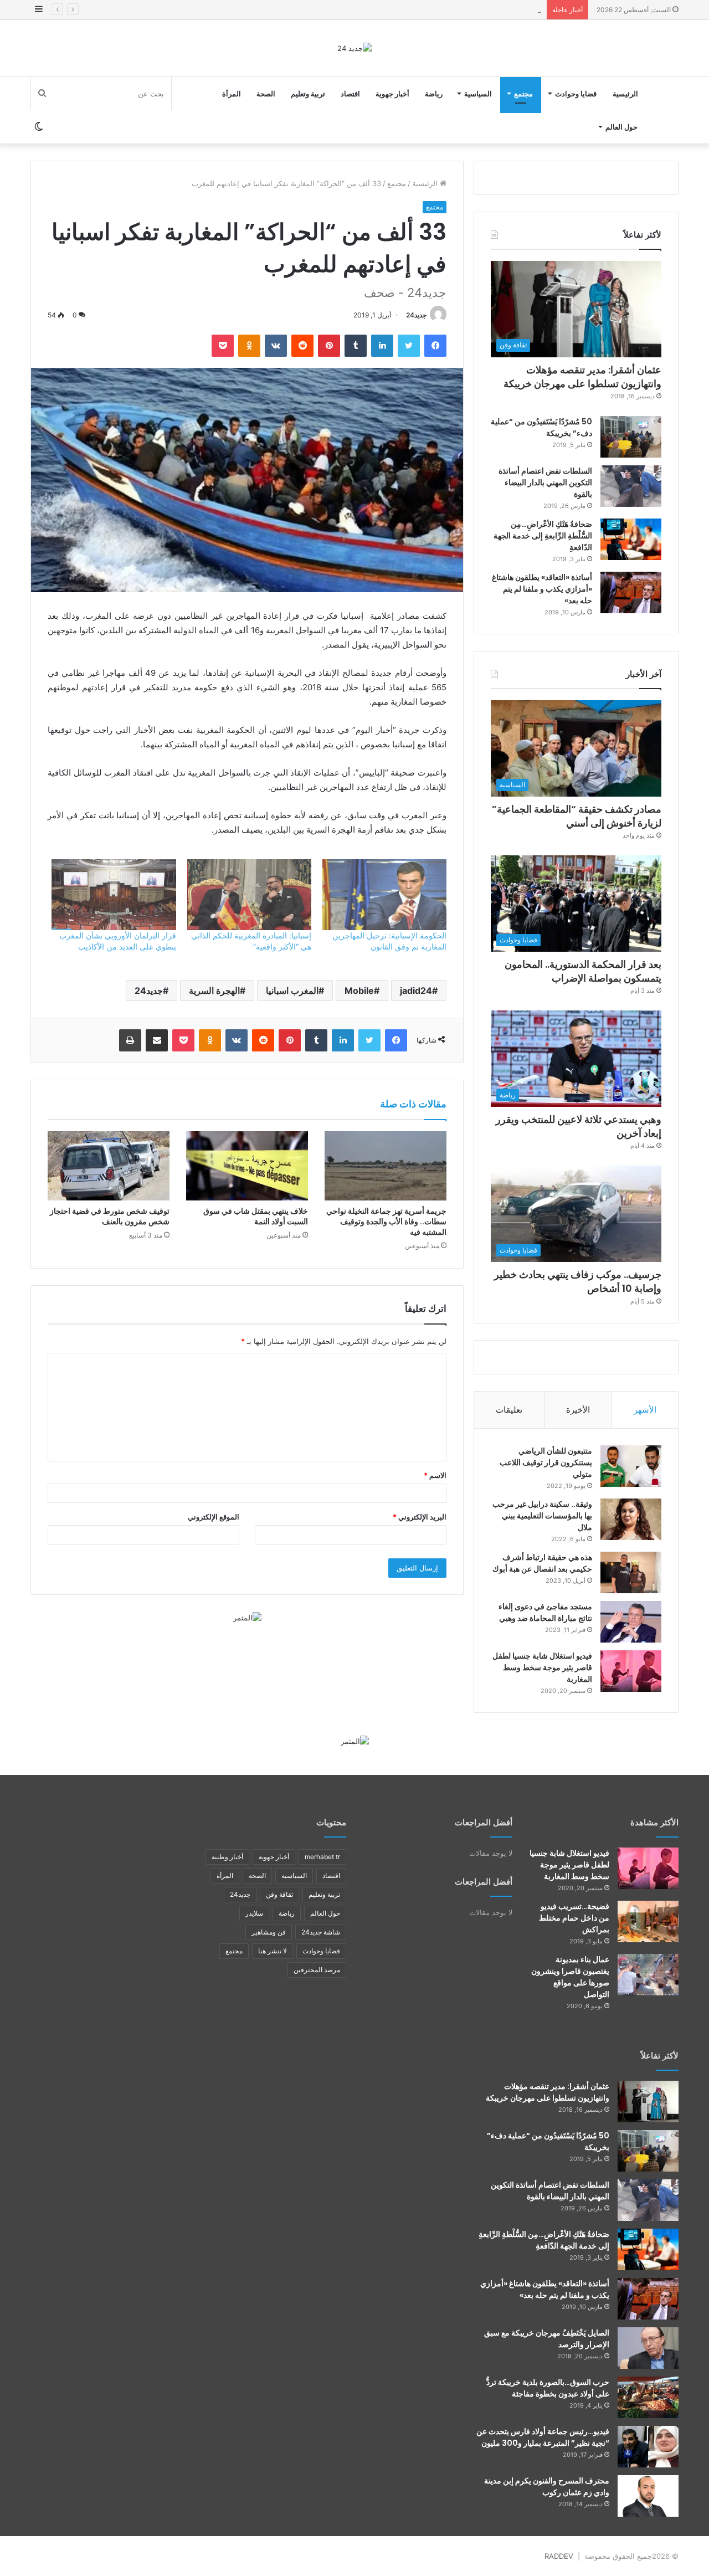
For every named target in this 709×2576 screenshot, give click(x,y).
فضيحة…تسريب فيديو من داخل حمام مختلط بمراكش (574, 1918)
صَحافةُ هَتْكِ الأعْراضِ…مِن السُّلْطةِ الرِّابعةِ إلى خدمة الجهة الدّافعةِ (543, 536)
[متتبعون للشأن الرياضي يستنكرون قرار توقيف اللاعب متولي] (631, 1466)
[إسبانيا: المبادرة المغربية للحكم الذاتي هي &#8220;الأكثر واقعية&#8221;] (249, 895)
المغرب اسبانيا (292, 991)
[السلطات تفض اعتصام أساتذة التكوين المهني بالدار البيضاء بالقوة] (631, 486)
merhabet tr (322, 1857)
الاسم (435, 1475)
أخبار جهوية (392, 94)
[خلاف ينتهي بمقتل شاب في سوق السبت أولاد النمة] (247, 1166)
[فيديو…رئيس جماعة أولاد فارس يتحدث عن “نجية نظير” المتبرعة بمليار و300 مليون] (648, 2447)
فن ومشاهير (269, 1932)
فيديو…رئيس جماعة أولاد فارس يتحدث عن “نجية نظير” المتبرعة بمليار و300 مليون (543, 2437)
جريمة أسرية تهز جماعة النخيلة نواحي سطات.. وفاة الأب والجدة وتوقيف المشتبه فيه (386, 1222)
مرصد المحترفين (317, 1970)
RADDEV (559, 2556)
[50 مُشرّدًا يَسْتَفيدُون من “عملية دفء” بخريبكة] (631, 437)
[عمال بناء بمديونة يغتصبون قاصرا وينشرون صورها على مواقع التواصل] (648, 1975)
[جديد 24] (354, 48)
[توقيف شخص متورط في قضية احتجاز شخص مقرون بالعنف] (109, 1166)
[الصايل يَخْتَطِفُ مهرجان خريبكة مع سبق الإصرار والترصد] (648, 2348)
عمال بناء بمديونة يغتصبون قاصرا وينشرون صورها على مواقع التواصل (570, 1977)
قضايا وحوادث (576, 94)
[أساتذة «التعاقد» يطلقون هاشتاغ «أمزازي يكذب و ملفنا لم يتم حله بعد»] (631, 592)
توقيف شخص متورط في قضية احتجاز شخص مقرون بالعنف (110, 1216)
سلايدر (254, 1913)
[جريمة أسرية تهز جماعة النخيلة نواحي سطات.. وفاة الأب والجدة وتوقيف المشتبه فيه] (386, 1166)
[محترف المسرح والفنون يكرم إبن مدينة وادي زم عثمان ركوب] (648, 2496)
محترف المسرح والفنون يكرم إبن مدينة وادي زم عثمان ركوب (547, 2487)
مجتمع (523, 94)
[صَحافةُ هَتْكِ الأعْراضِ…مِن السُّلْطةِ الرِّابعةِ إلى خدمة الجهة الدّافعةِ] (631, 539)
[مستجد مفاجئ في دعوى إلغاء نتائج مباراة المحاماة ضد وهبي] (631, 1622)
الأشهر (645, 1410)
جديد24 (416, 315)
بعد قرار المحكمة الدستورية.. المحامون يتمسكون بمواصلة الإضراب (439, 9)
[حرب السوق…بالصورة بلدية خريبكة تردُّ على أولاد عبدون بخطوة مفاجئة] (648, 2397)
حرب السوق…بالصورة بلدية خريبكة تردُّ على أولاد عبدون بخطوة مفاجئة (548, 2388)
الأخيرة (578, 1410)
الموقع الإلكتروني (214, 1517)
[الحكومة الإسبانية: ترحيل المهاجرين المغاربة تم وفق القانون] (384, 895)
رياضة (434, 94)
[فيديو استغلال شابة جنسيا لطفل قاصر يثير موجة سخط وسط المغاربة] (631, 1671)
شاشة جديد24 (321, 1932)
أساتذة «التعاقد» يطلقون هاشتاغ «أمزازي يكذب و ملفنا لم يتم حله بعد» (542, 589)
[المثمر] (247, 1617)
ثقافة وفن (279, 1894)
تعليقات (509, 1410)
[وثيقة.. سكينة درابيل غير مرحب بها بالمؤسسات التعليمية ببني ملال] (631, 1519)
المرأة (232, 94)
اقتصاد (350, 94)
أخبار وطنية (227, 1857)
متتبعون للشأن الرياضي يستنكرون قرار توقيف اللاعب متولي (546, 1463)
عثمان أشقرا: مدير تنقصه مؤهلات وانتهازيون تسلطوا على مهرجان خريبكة (582, 377)
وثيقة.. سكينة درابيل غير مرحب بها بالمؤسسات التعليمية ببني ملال (542, 1516)
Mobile (359, 991)
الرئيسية (625, 94)
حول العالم (621, 127)
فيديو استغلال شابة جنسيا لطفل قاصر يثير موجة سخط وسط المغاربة (542, 1667)
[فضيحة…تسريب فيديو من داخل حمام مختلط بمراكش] (648, 1921)
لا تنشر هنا (273, 1951)
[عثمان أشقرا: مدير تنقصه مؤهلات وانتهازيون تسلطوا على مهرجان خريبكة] (648, 2102)
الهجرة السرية (214, 991)
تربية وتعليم (308, 94)
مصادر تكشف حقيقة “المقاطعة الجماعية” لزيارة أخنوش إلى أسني (577, 816)
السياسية (478, 94)
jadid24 (416, 991)
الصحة (266, 94)
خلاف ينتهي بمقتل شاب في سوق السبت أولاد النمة (256, 1216)
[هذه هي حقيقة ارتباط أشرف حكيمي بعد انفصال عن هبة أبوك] (631, 1572)
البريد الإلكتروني (420, 1517)
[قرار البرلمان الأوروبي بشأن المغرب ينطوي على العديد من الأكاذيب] (114, 895)
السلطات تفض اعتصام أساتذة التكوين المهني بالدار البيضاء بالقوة (545, 483)
